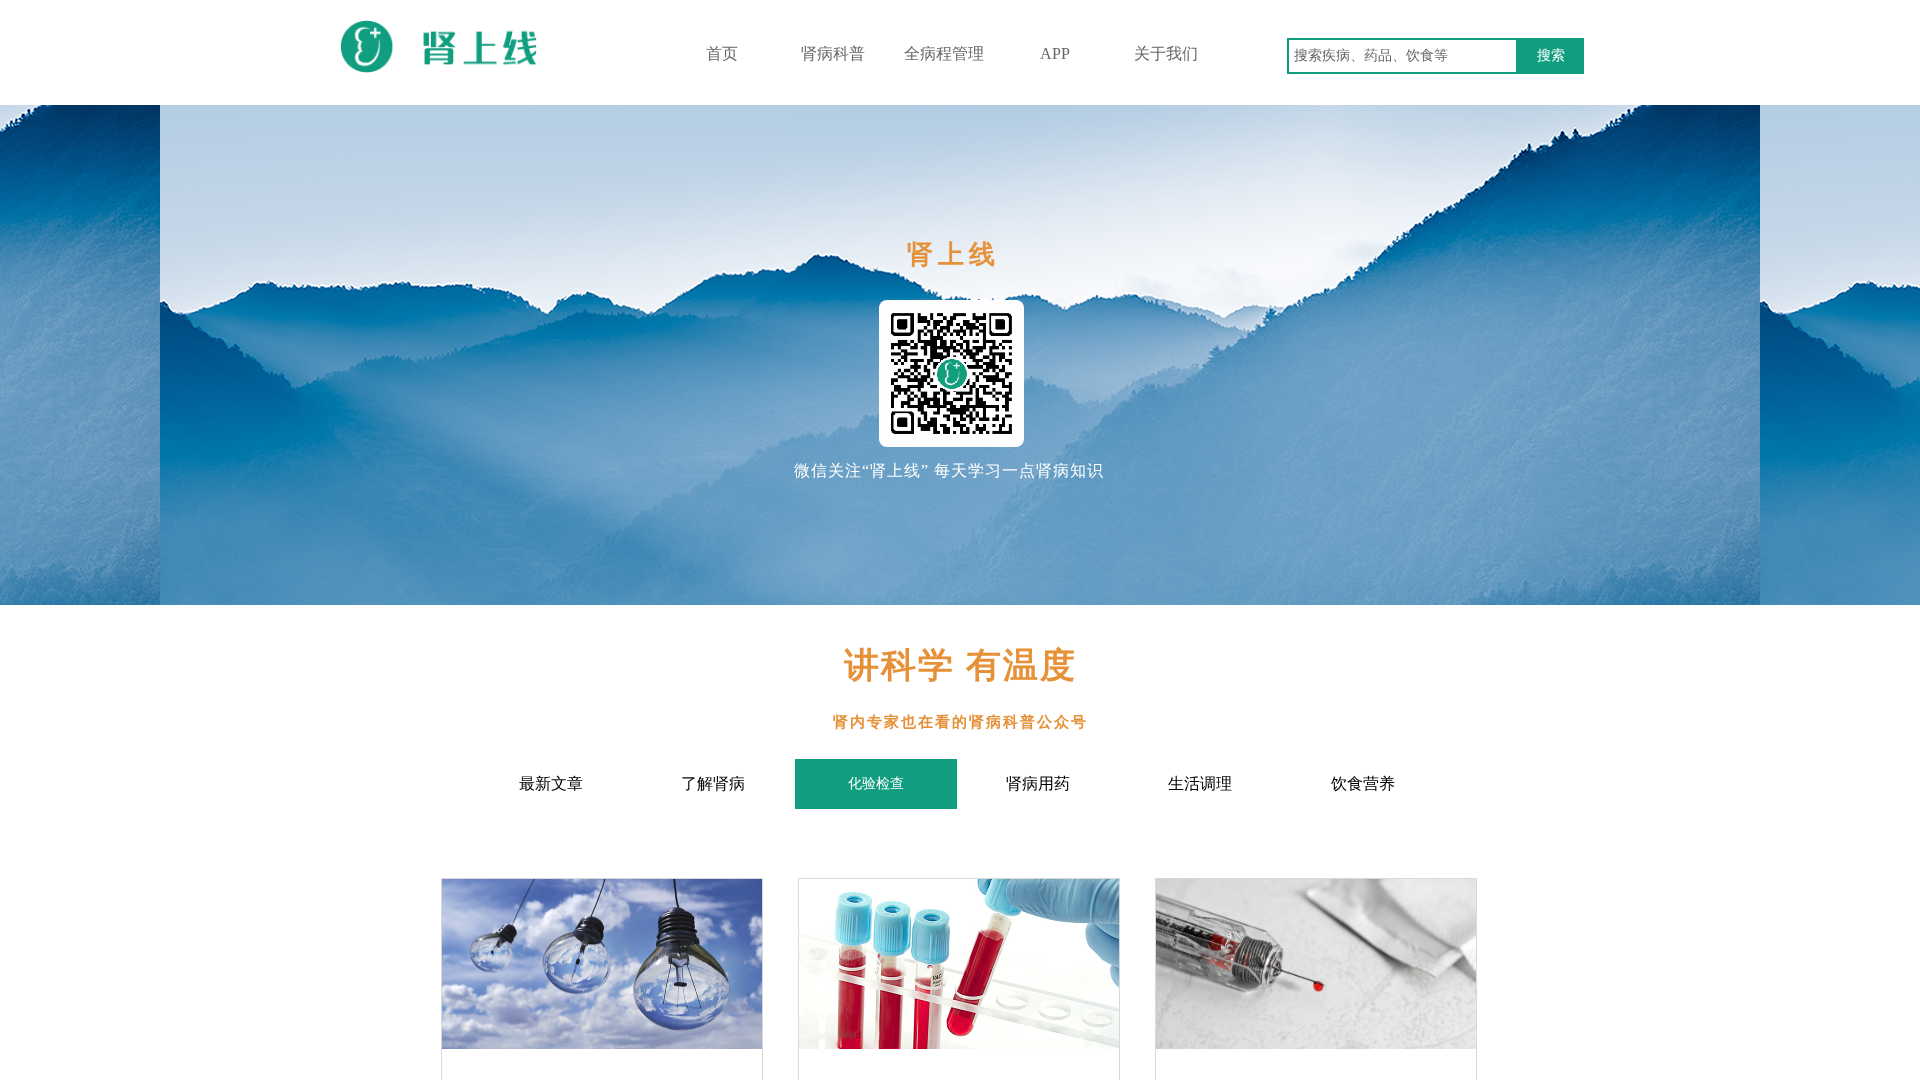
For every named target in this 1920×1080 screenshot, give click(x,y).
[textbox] (1402, 56)
